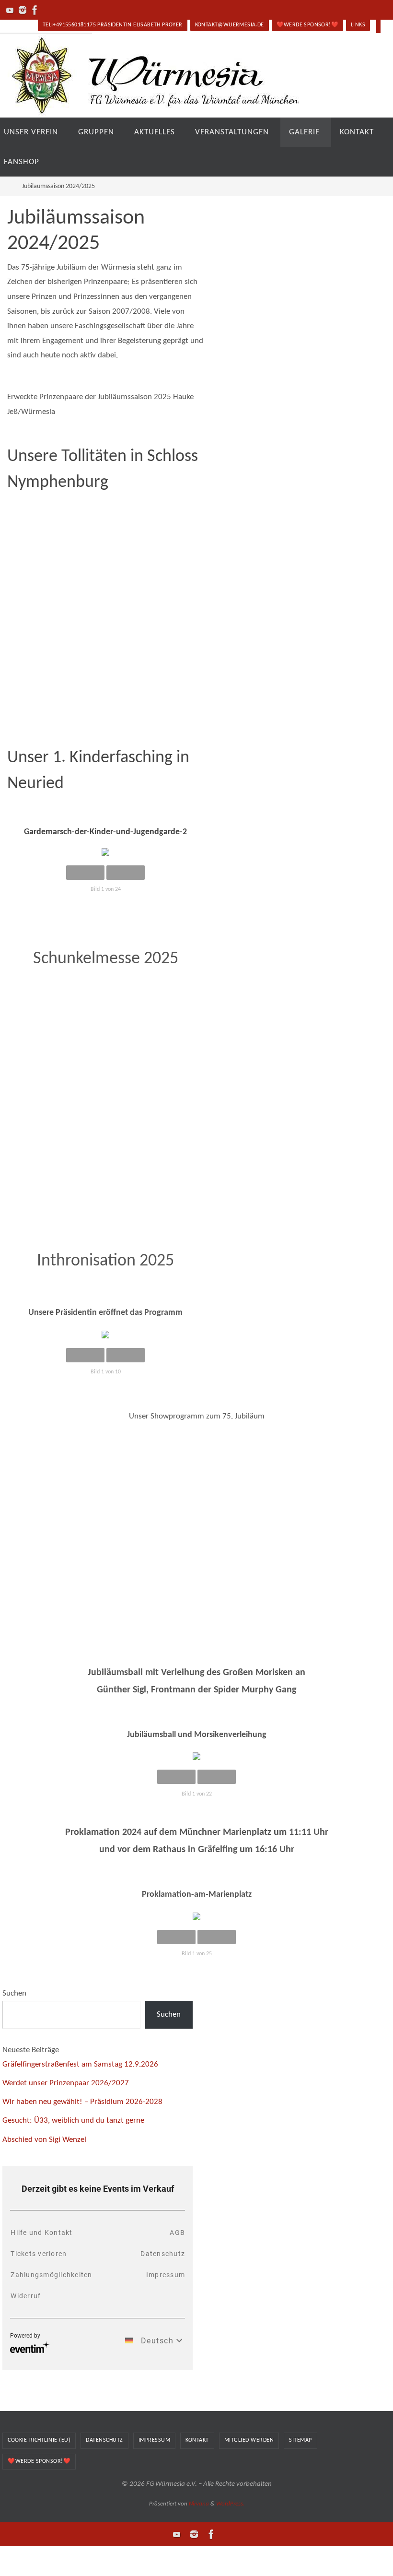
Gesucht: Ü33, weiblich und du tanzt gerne (73, 2121)
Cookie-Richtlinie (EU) (39, 2440)
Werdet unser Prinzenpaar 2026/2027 (66, 2083)
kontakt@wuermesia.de (230, 25)
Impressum (155, 2440)
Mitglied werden (249, 2440)
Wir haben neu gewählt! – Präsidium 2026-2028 (82, 2102)
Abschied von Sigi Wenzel (44, 2140)
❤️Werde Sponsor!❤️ (307, 25)
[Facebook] (35, 10)
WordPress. (230, 2504)
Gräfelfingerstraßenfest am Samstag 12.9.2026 (80, 2064)
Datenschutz (104, 2440)
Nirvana (199, 2504)
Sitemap (301, 2440)
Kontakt (197, 2440)
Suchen (14, 1993)
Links (358, 25)
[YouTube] (10, 10)
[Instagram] (23, 10)
